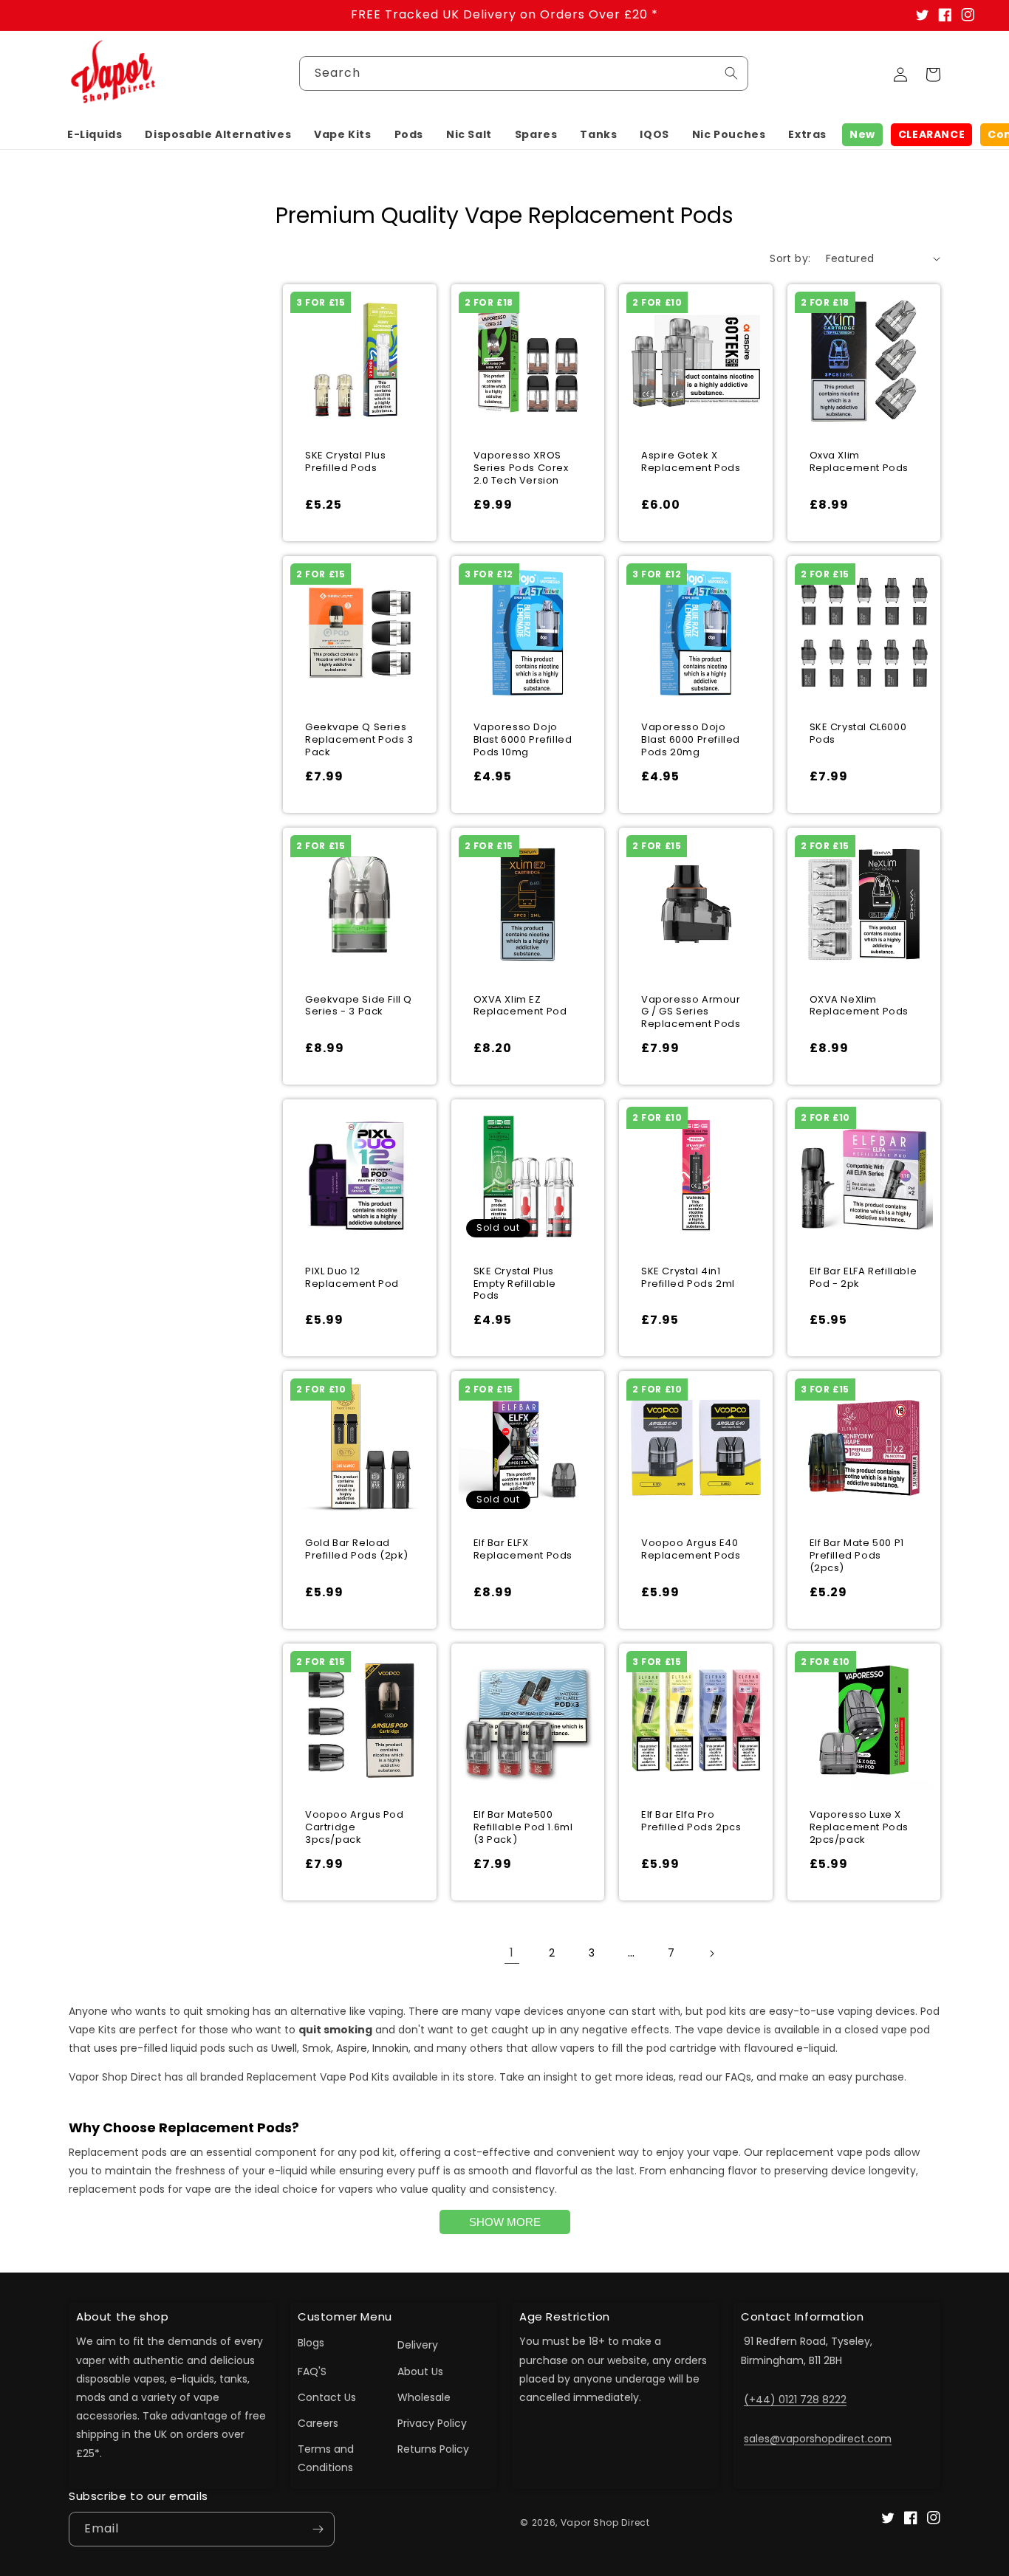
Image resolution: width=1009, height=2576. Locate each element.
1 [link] (512, 1952)
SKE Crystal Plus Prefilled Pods (346, 462)
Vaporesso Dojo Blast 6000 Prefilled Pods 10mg (523, 740)
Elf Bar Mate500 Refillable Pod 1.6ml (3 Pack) (523, 1828)
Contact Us (327, 2397)
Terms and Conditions (326, 2458)
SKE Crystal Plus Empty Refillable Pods (515, 1284)
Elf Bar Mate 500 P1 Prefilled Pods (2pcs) (857, 1556)
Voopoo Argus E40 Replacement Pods (691, 1550)
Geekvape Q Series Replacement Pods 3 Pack (359, 740)
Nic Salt (469, 134)
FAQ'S (312, 2371)
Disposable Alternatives (218, 134)
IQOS (654, 134)
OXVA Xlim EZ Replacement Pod (520, 1006)
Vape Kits (342, 134)
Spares (536, 134)
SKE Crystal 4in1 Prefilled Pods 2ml (688, 1278)
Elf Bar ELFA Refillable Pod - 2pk (863, 1278)
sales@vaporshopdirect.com (818, 2439)
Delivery (418, 2345)
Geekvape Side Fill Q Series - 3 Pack (359, 1006)
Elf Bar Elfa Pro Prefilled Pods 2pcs (691, 1821)
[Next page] (711, 1954)
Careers (318, 2423)
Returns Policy (433, 2449)
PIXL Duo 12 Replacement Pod (352, 1278)
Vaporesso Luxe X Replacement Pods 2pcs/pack (859, 1828)
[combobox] (524, 73)
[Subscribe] (318, 2529)
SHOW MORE (505, 2222)
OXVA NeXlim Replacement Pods (859, 1006)
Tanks (598, 134)
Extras (807, 134)
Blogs (311, 2343)
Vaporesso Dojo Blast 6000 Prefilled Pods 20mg (691, 740)
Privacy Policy (432, 2423)
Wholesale (424, 2397)
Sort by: (790, 258)
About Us (420, 2371)
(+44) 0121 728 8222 (795, 2400)
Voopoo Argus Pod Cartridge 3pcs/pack (355, 1828)
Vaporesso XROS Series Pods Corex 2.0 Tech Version (521, 468)
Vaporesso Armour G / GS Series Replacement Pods (691, 1013)
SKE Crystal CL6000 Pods (858, 734)
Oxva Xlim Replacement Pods (859, 462)
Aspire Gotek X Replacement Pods (691, 462)
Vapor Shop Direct (605, 2522)
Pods (409, 134)
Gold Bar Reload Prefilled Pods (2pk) (357, 1550)
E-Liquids (95, 134)
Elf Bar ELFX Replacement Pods (523, 1550)
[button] (95, 134)
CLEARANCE (931, 134)
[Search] (731, 73)
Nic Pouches (729, 134)
